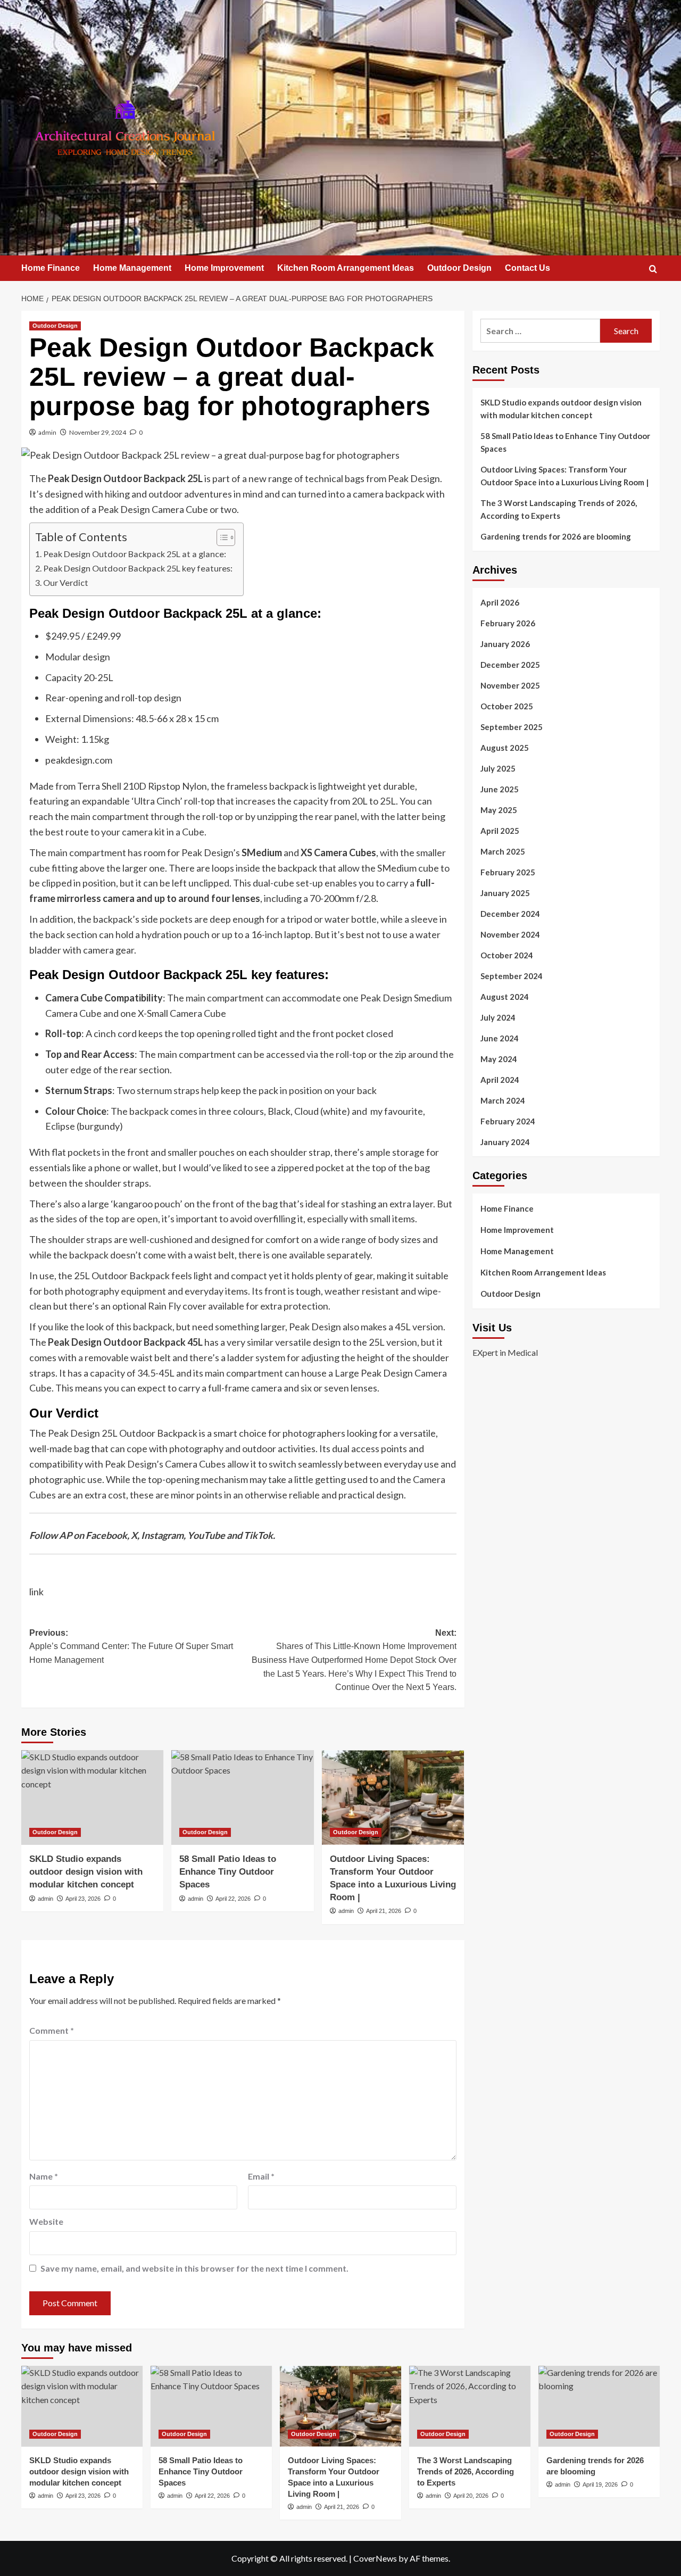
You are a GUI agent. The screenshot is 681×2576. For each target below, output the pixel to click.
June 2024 (500, 1038)
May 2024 (499, 1059)
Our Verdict (66, 582)
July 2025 (498, 768)
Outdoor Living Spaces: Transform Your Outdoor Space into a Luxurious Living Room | (564, 476)
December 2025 (510, 665)
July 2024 (498, 1017)
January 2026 (505, 644)
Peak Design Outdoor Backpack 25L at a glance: (135, 554)
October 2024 (507, 955)
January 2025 (505, 893)
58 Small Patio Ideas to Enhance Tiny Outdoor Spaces (228, 1872)
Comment (52, 2030)
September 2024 (512, 976)
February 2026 (508, 623)
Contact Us (528, 268)
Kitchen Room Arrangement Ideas (346, 268)
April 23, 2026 (83, 1899)
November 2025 (510, 685)
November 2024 (510, 934)
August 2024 (505, 997)
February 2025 (508, 872)
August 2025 (505, 748)
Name (44, 2176)
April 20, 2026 (471, 2496)
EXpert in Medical (505, 1352)
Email (261, 2176)
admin (47, 432)
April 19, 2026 (600, 2484)
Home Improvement (224, 268)
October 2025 (507, 706)
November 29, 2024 (98, 432)
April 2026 (500, 602)
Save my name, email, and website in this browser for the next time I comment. (194, 2268)
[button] (653, 269)
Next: (354, 1660)
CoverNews (375, 2558)
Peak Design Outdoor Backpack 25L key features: (138, 568)
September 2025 (512, 727)
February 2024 (508, 1121)
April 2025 (500, 831)
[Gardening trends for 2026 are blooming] (599, 2406)
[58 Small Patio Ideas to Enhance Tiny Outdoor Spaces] (242, 1798)
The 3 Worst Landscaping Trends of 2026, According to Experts (559, 509)
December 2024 (510, 914)
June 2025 (500, 789)
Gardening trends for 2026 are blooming (556, 536)
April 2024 (500, 1080)
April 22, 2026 (233, 1899)
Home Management (132, 268)
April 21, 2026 (384, 1911)
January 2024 (505, 1142)
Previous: (131, 1646)
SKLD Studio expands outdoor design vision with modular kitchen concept (86, 1872)
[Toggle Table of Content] (221, 537)
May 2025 (499, 810)
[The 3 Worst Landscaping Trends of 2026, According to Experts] (470, 2406)
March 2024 (503, 1100)
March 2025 (503, 851)
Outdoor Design (459, 268)
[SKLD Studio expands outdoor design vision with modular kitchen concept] (92, 1798)
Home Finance (51, 268)
